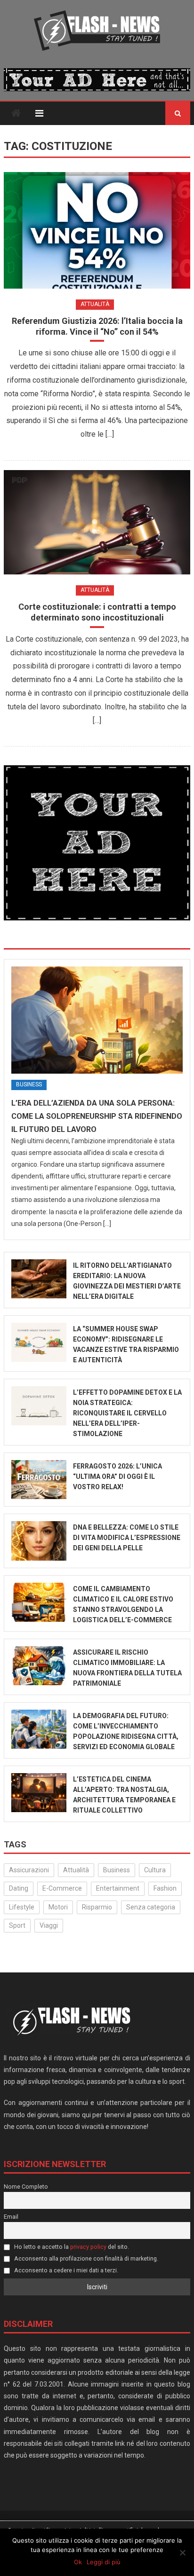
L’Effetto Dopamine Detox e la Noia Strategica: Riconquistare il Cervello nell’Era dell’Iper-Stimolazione (127, 1413)
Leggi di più (104, 2562)
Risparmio (97, 1907)
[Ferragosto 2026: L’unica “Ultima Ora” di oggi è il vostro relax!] (39, 1480)
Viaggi (49, 1925)
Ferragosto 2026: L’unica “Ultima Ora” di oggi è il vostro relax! (117, 1476)
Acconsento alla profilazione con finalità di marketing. (85, 2258)
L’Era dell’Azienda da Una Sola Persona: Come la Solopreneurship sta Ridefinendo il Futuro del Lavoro (97, 1116)
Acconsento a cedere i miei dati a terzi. (65, 2270)
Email (11, 2217)
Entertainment (118, 1888)
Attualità (95, 304)
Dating (19, 1888)
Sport (17, 1925)
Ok (78, 2562)
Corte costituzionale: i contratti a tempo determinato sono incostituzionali (97, 612)
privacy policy (88, 2247)
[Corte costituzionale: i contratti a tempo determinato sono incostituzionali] (97, 522)
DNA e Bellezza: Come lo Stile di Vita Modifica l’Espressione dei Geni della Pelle (127, 1538)
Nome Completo (26, 2187)
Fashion (165, 1888)
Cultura (155, 1870)
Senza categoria (151, 1907)
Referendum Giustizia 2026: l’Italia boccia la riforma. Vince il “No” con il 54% (97, 326)
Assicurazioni (29, 1870)
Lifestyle (22, 1907)
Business (29, 1084)
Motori (58, 1907)
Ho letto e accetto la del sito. (71, 2247)
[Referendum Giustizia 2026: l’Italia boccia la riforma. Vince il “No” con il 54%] (97, 230)
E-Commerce (62, 1888)
